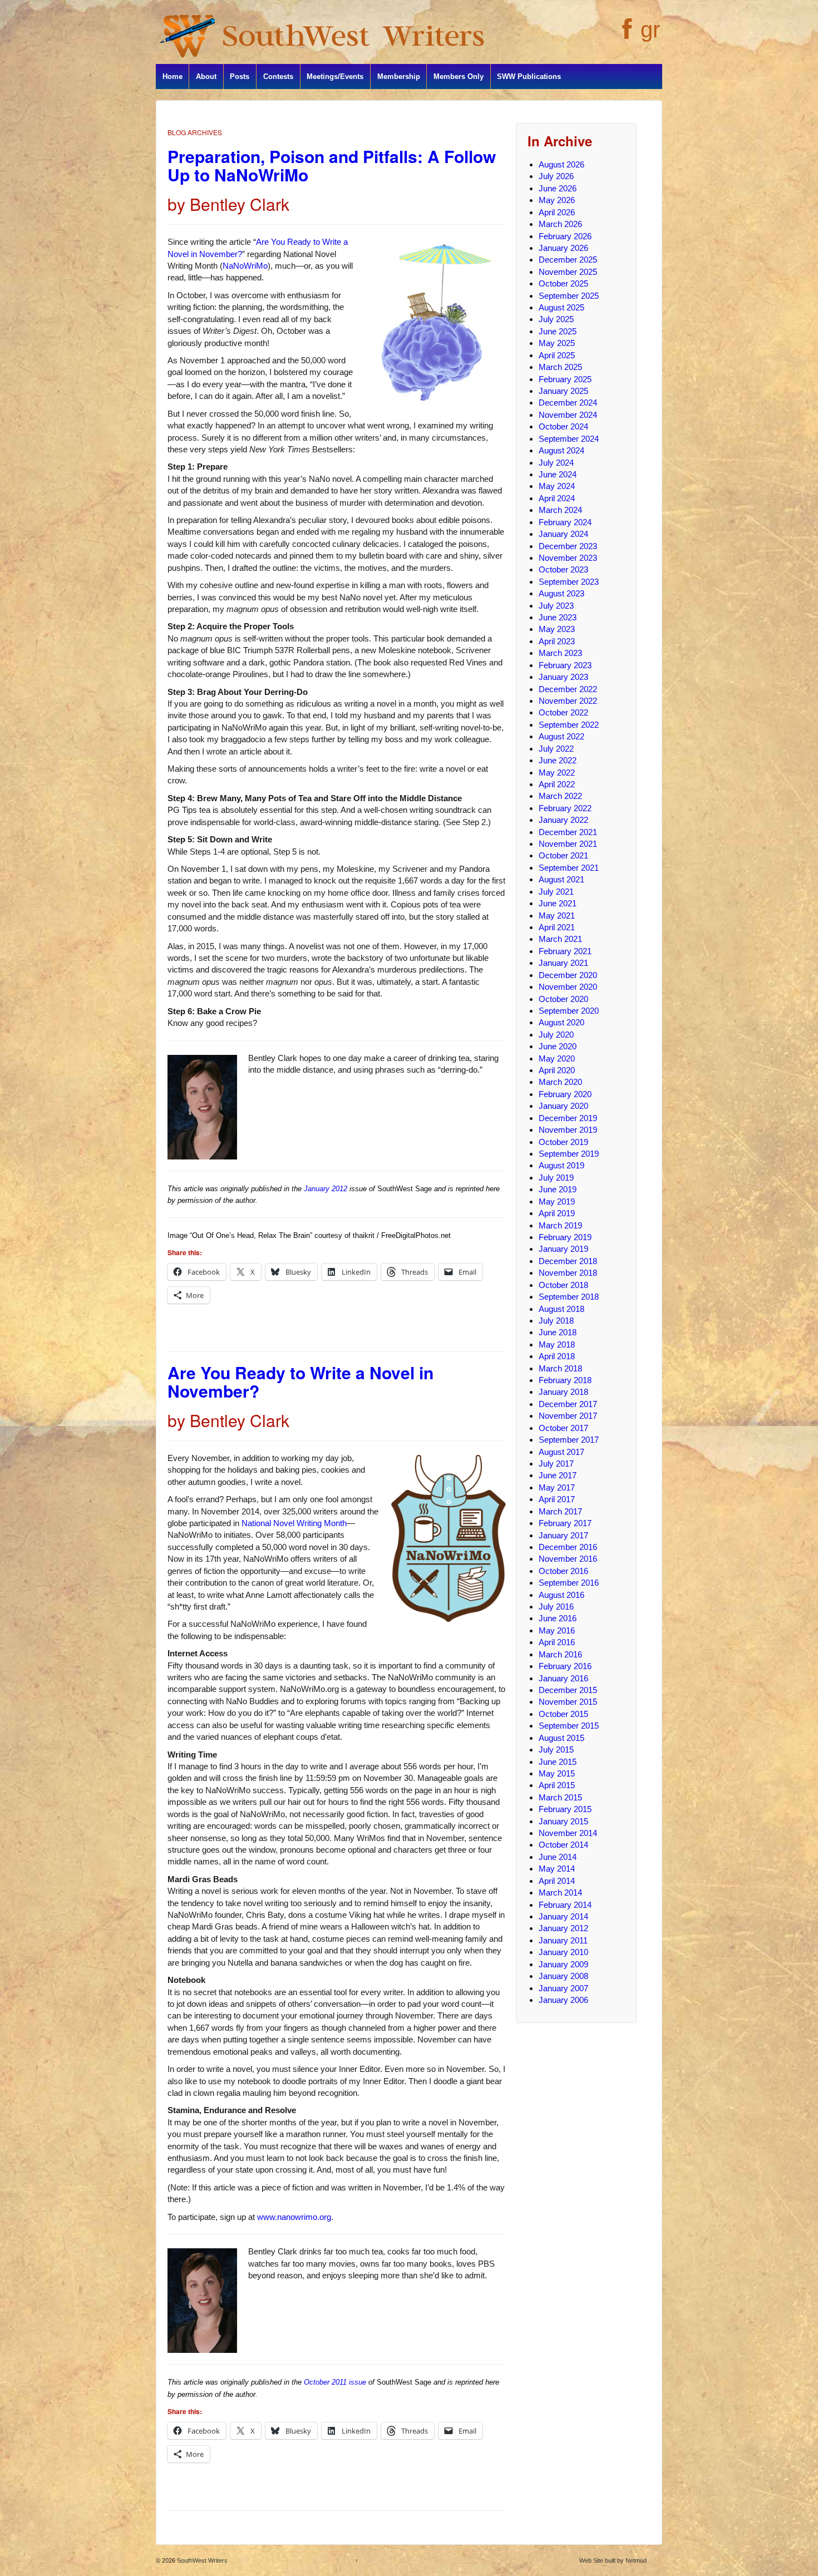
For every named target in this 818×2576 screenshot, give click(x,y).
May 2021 (557, 916)
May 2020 (557, 1058)
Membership (399, 77)
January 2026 (563, 248)
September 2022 (569, 725)
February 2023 (565, 665)
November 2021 (568, 844)
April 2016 (557, 1642)
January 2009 (563, 1964)
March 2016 (560, 1654)
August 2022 (561, 736)
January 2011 (563, 1940)
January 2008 (563, 1976)
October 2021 (563, 855)
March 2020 (560, 1082)
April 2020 (557, 1070)
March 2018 (560, 1368)
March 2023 (560, 653)
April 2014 (557, 1881)
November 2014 (568, 1833)
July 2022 (556, 749)
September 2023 (569, 582)
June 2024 (558, 474)
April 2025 (557, 355)
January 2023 (563, 677)
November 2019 (568, 1130)
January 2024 (563, 534)
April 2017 (557, 1499)
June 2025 (558, 331)
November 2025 (568, 272)
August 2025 (561, 307)
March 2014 (560, 1892)
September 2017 (569, 1440)
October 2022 (563, 712)
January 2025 (563, 391)
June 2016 (558, 1618)
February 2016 (565, 1666)
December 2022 (568, 689)
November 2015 (568, 1702)
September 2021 (569, 868)
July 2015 (556, 1750)
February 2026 (565, 236)
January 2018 (563, 1392)
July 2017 (556, 1464)
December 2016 (568, 1547)
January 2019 (563, 1249)
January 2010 (563, 1952)
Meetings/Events (335, 77)
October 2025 (563, 283)
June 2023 (558, 617)
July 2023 (556, 606)
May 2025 (557, 343)
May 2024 (557, 486)
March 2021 (560, 939)
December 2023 (568, 546)
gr (650, 29)
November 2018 (568, 1273)
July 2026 (556, 176)
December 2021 (568, 832)
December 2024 (568, 403)
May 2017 (557, 1487)
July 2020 (556, 1035)
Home (173, 77)
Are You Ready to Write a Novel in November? (300, 1381)
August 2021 (561, 879)
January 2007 (563, 1988)
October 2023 (563, 569)
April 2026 (557, 212)
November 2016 (568, 1559)
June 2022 (558, 760)
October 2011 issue (335, 2382)
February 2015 (565, 1809)
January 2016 (563, 1678)
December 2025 (568, 260)
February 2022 (565, 808)
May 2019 (557, 1201)
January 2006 (563, 2000)
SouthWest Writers (201, 2560)
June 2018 (558, 1332)
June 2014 (558, 1857)
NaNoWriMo (245, 266)
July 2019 (556, 1178)
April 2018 (557, 1356)
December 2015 (568, 1690)
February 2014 (565, 1905)
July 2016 (556, 1607)
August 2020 (561, 1022)
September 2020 (569, 1011)
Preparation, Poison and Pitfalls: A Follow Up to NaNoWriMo (332, 165)
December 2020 (568, 975)
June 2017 (558, 1475)
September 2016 (569, 1583)
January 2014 (563, 1916)
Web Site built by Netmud (613, 2560)
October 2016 (563, 1571)
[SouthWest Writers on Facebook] (626, 35)
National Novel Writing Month (294, 1523)
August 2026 (561, 164)
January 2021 (563, 963)
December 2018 (568, 1261)
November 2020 (568, 987)
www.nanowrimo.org (294, 2217)
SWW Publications (529, 77)
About (206, 77)
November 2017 (568, 1416)
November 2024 (568, 415)
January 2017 (563, 1535)
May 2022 (557, 773)
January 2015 (563, 1821)
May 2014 (557, 1869)
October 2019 (563, 1142)
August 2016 (561, 1595)
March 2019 (560, 1225)
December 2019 (568, 1118)
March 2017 (560, 1511)
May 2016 (557, 1630)
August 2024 (561, 450)
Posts (240, 77)
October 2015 (563, 1714)
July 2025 (556, 319)
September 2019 (569, 1154)
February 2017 (565, 1523)
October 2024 (563, 426)
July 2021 (556, 892)
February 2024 (565, 522)
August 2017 (561, 1452)
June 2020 (558, 1046)
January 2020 (563, 1106)
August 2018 (561, 1309)
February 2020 (565, 1094)
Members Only (459, 77)
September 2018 (569, 1297)
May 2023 (557, 629)
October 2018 (563, 1285)
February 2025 (565, 379)
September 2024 (569, 439)
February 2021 (565, 951)
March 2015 (560, 1797)
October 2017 (563, 1428)
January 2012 (326, 1189)
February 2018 (565, 1380)
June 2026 (558, 188)
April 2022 (557, 784)
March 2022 (560, 796)
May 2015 (557, 1773)
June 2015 (558, 1762)
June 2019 (558, 1189)
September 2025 (569, 296)
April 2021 (557, 927)
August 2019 (561, 1165)
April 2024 (557, 498)
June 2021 (558, 903)
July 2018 (556, 1321)
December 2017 (568, 1404)
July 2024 (556, 463)
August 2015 (561, 1738)
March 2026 (560, 224)
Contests (278, 77)
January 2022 (563, 820)
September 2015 (569, 1726)
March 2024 (560, 510)
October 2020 (563, 999)
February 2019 (565, 1237)
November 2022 (568, 701)
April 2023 (557, 641)
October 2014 (563, 1845)
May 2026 (557, 200)
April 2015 (557, 1785)
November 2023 (568, 558)
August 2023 (561, 593)
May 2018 (557, 1344)
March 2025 (560, 367)
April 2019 (557, 1213)
